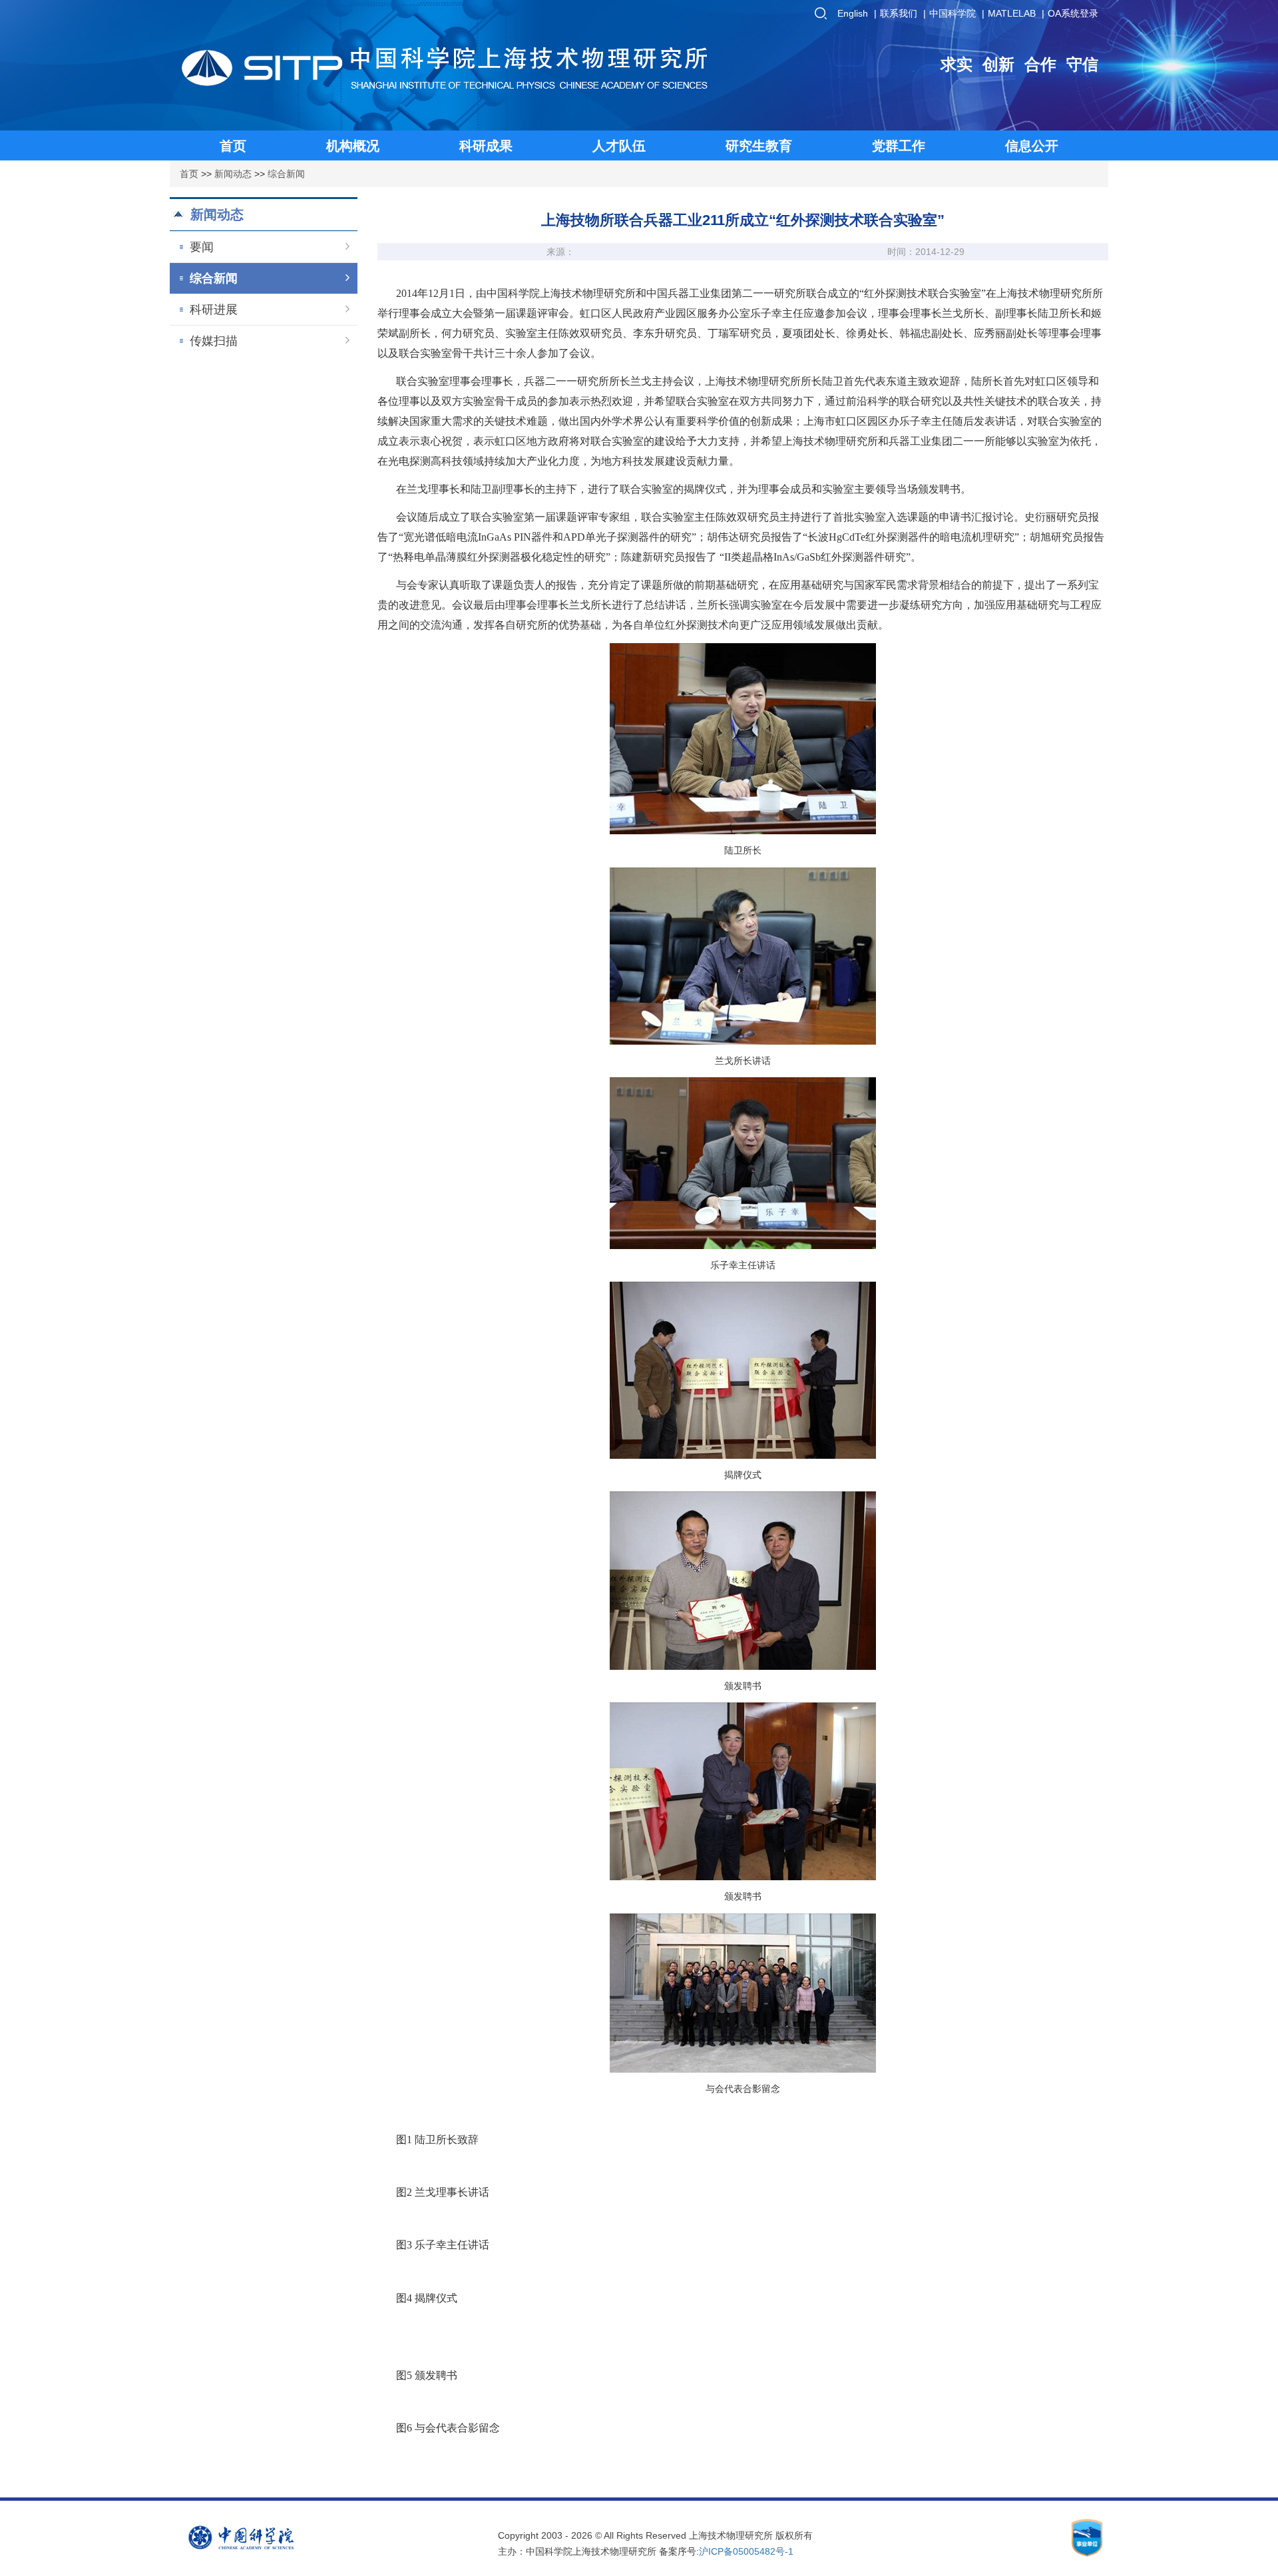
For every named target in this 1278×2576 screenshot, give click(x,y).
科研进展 (214, 310)
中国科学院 (953, 13)
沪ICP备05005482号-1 (746, 2551)
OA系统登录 (1073, 13)
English (853, 13)
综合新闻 (286, 174)
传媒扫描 (214, 341)
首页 (189, 174)
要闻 (202, 247)
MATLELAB (1012, 13)
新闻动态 (233, 174)
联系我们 (899, 13)
